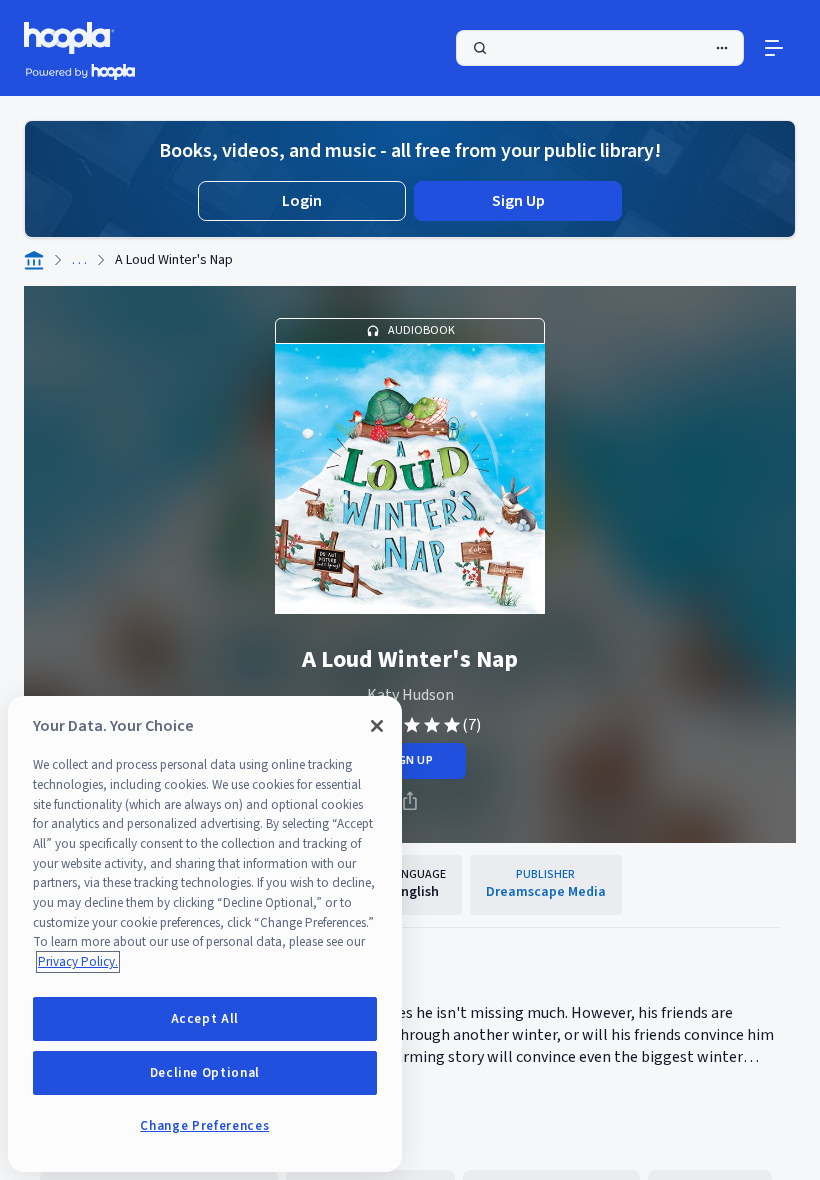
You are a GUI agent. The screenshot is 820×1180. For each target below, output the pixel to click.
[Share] (410, 801)
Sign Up (518, 201)
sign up (409, 760)
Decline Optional (205, 1073)
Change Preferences (204, 1126)
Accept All (205, 1019)
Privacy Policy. (78, 962)
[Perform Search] (600, 48)
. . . (79, 260)
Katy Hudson (410, 695)
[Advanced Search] (722, 48)
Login (302, 201)
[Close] (377, 726)
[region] (205, 934)
